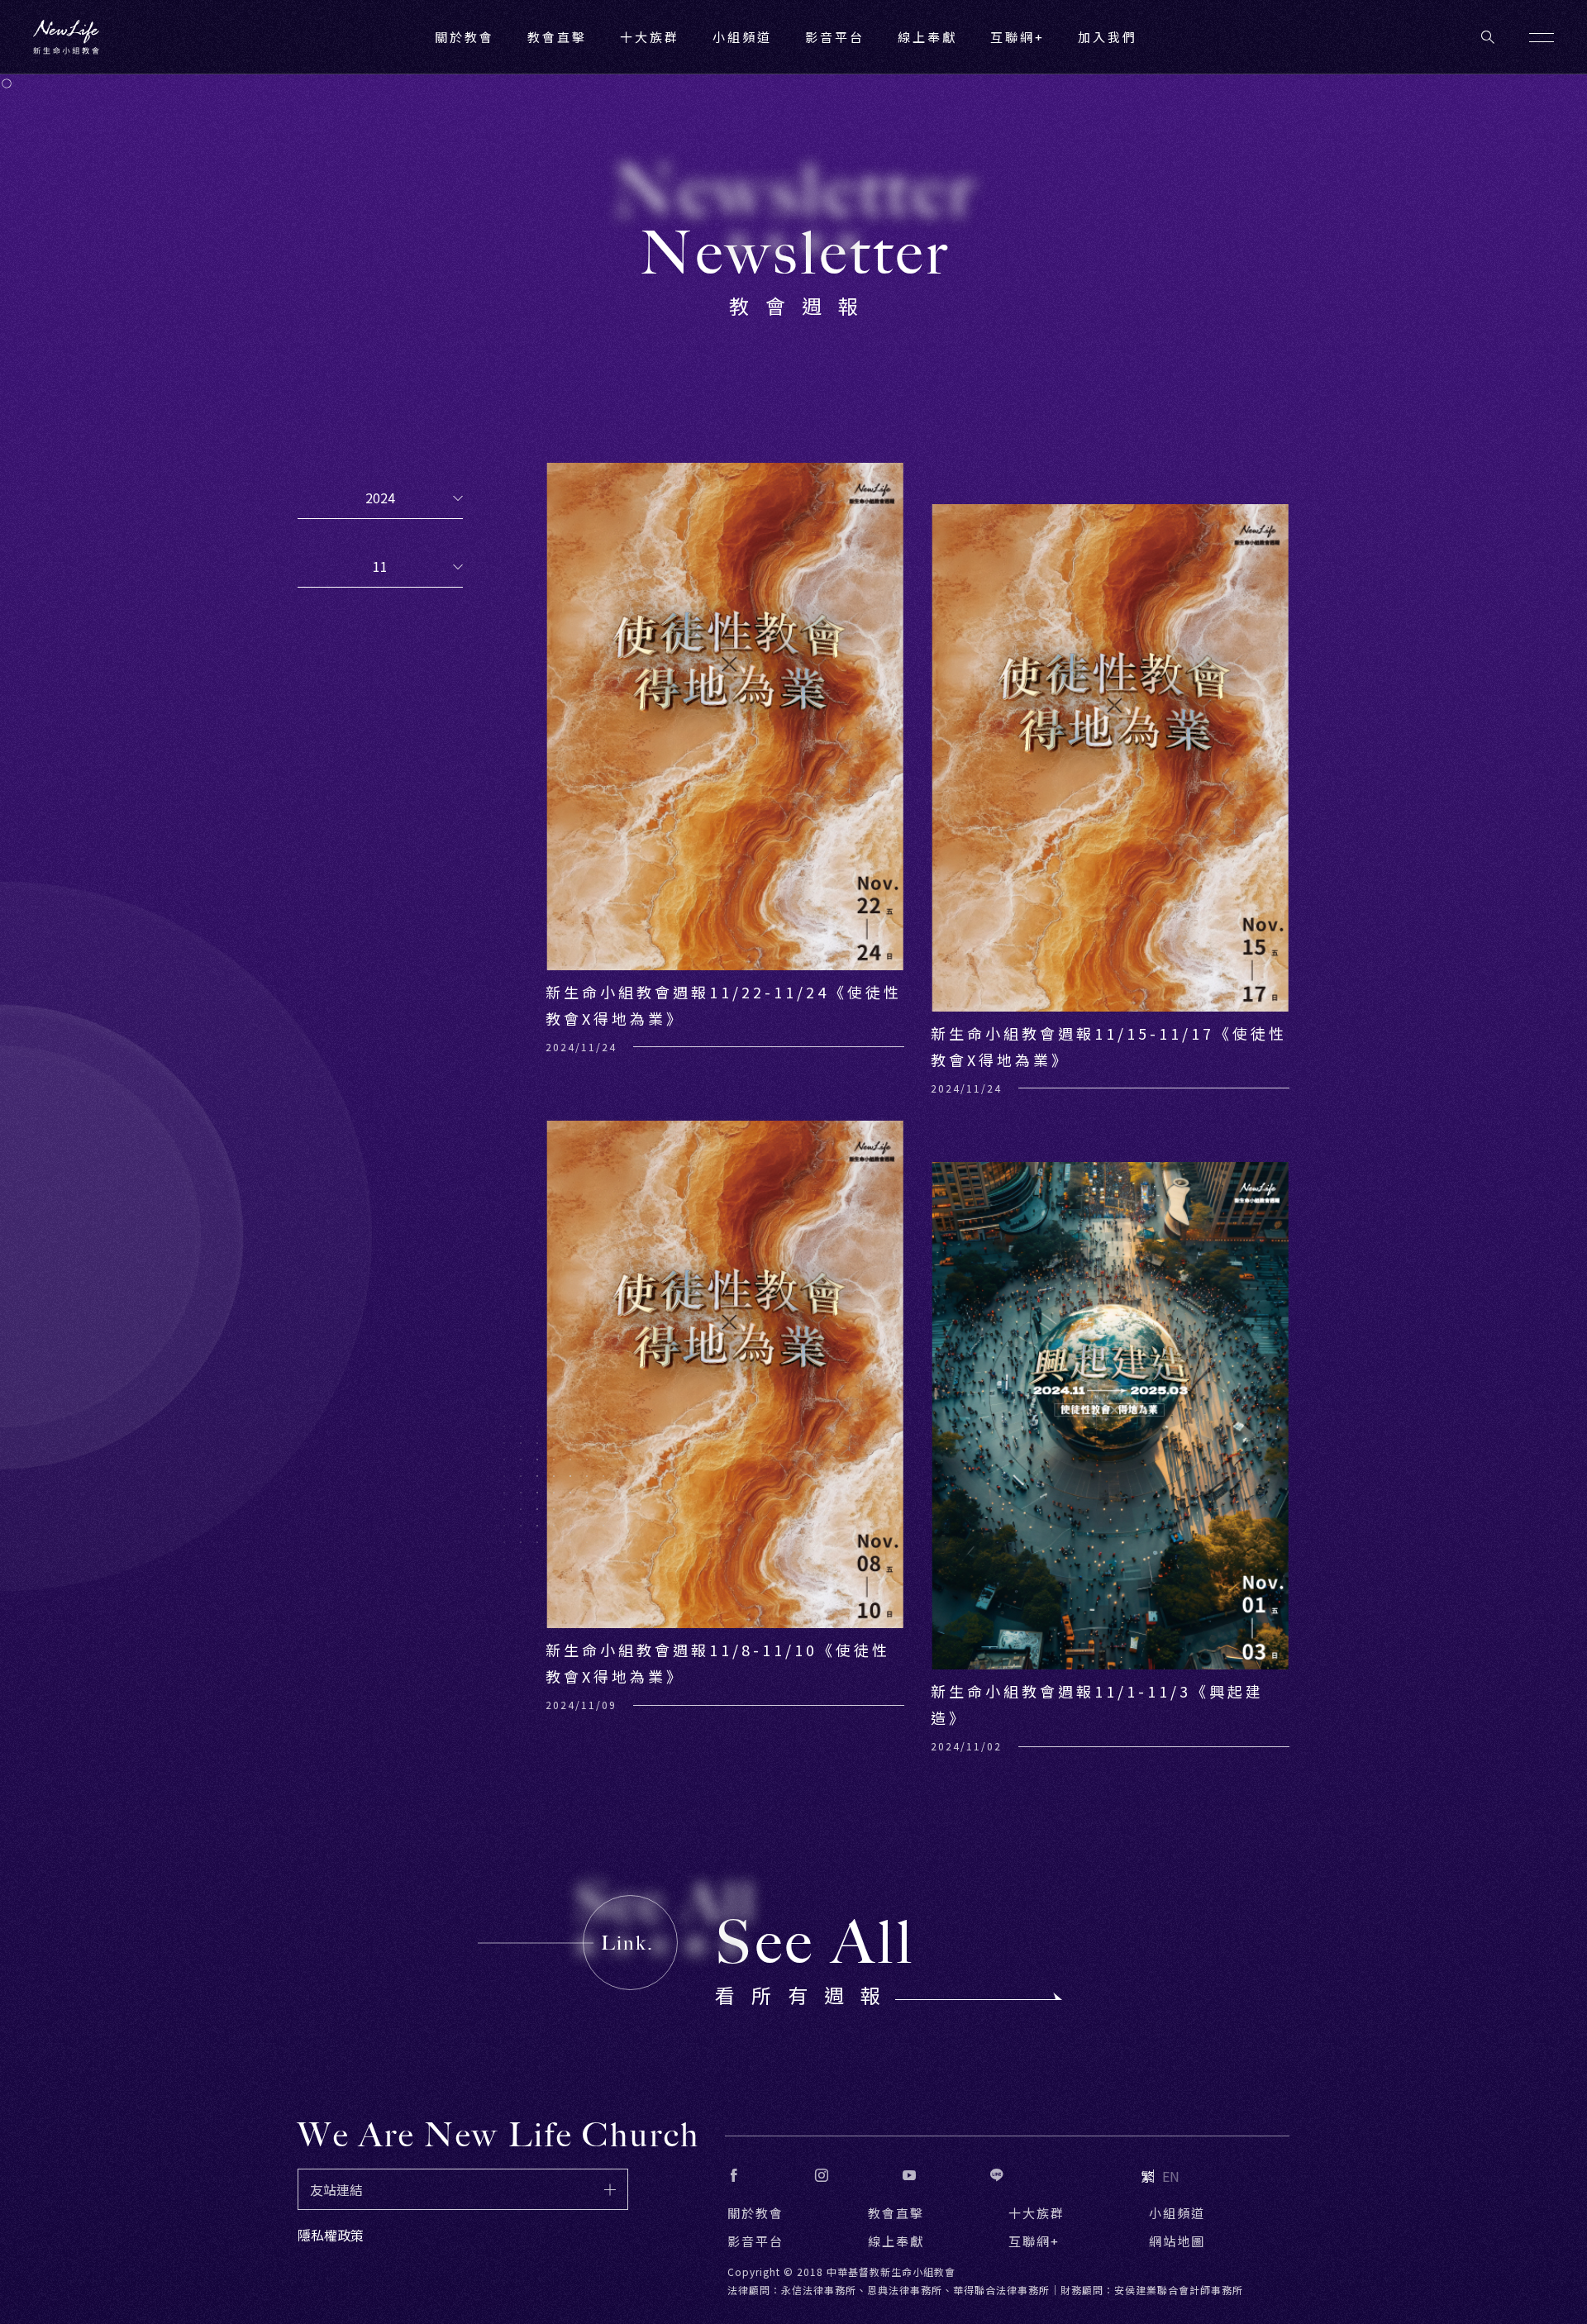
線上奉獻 (896, 2241)
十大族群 (1037, 2213)
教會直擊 (896, 2213)
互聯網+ (1017, 37)
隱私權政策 (331, 2235)
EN (1171, 2176)
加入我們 (1108, 37)
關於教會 (755, 2213)
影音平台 (755, 2241)
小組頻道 (742, 37)
